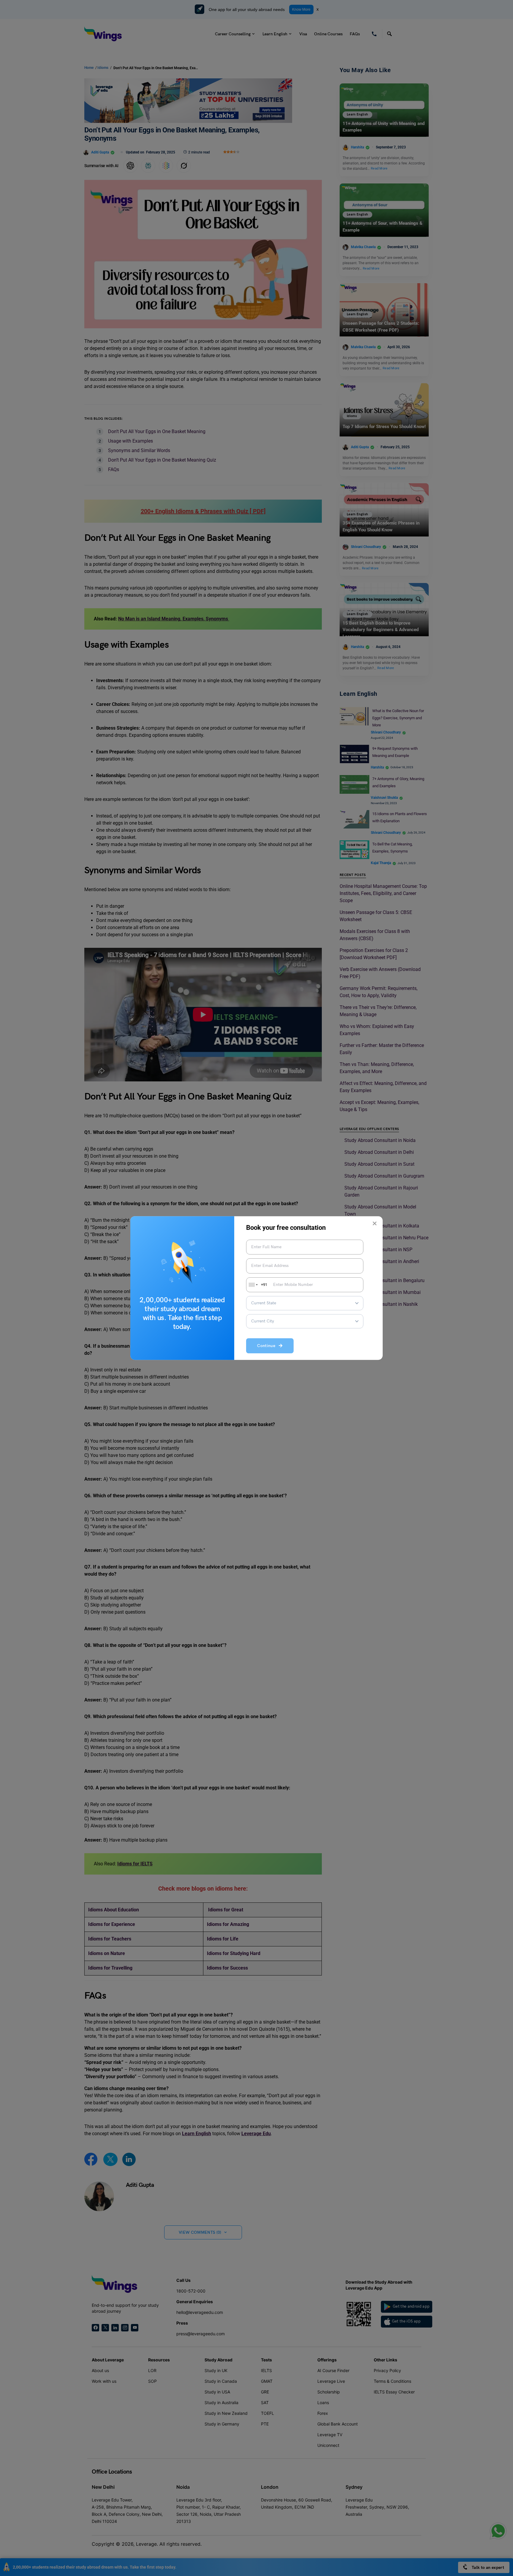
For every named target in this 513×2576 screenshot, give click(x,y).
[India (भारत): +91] (253, 1285)
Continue (268, 1346)
